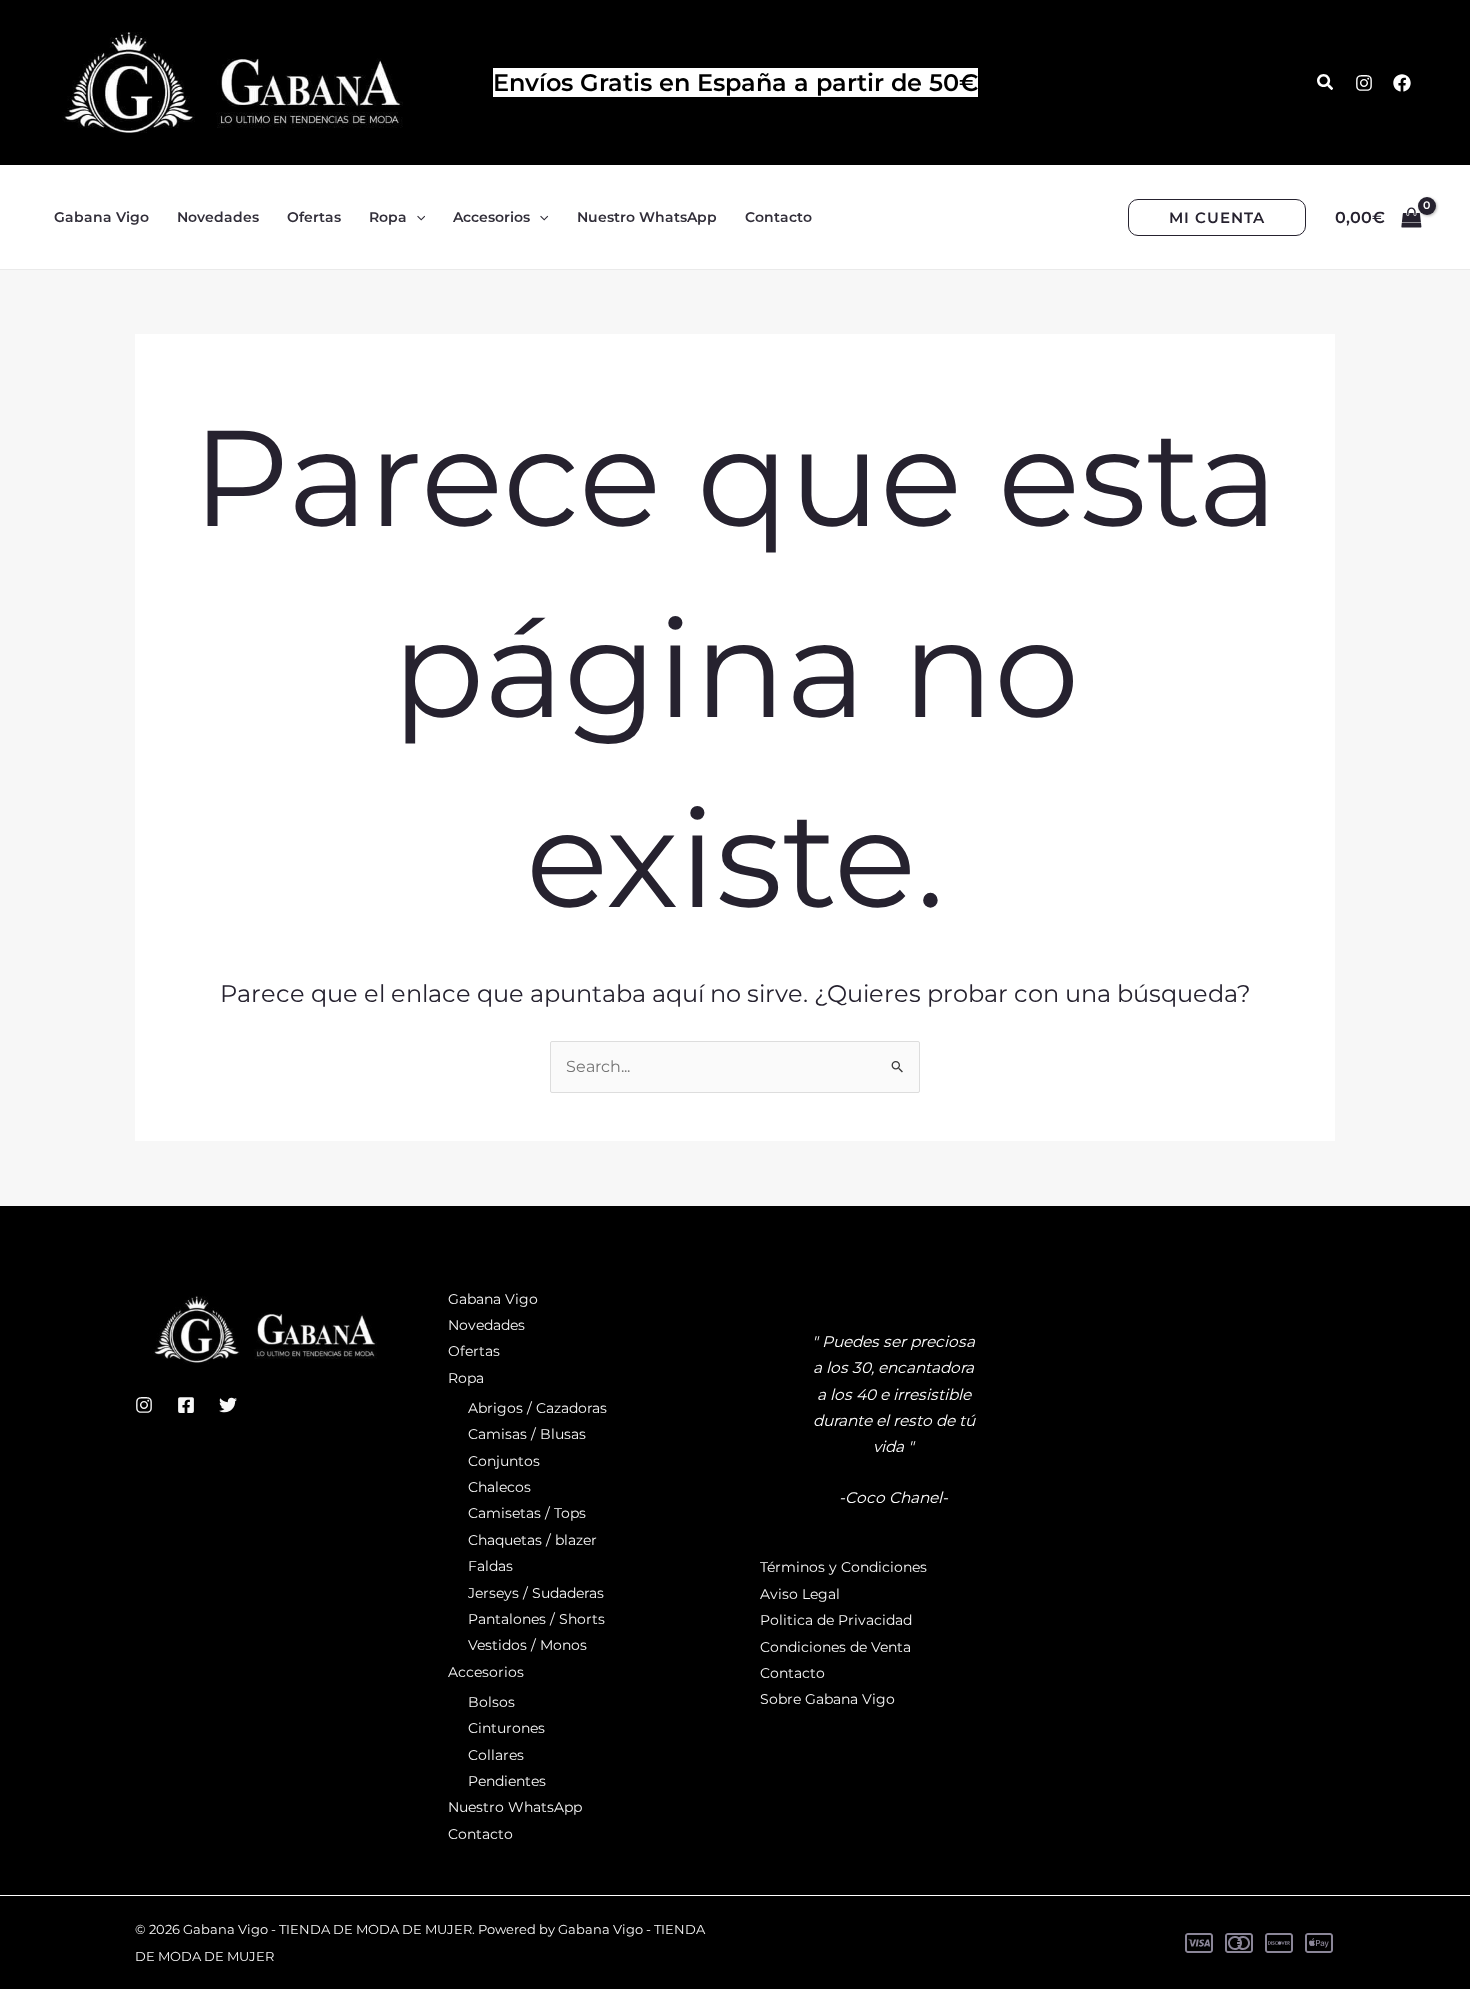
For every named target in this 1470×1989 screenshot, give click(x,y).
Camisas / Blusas (527, 1434)
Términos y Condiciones (843, 1567)
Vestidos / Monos (527, 1645)
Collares (496, 1755)
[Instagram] (1364, 83)
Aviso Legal (800, 1594)
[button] (1326, 83)
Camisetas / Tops (527, 1513)
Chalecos (499, 1487)
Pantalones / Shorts (536, 1619)
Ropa (466, 1378)
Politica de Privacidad (836, 1620)
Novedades (486, 1325)
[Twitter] (228, 1405)
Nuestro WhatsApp (515, 1807)
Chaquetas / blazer (532, 1540)
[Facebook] (1402, 83)
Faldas (490, 1566)
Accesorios (486, 1672)
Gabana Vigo (493, 1299)
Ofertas (474, 1351)
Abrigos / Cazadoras (537, 1408)
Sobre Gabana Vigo (827, 1699)
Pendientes (507, 1781)
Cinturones (506, 1728)
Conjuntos (504, 1461)
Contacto (480, 1834)
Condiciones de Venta (835, 1647)
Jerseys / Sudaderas (536, 1593)
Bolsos (491, 1702)
